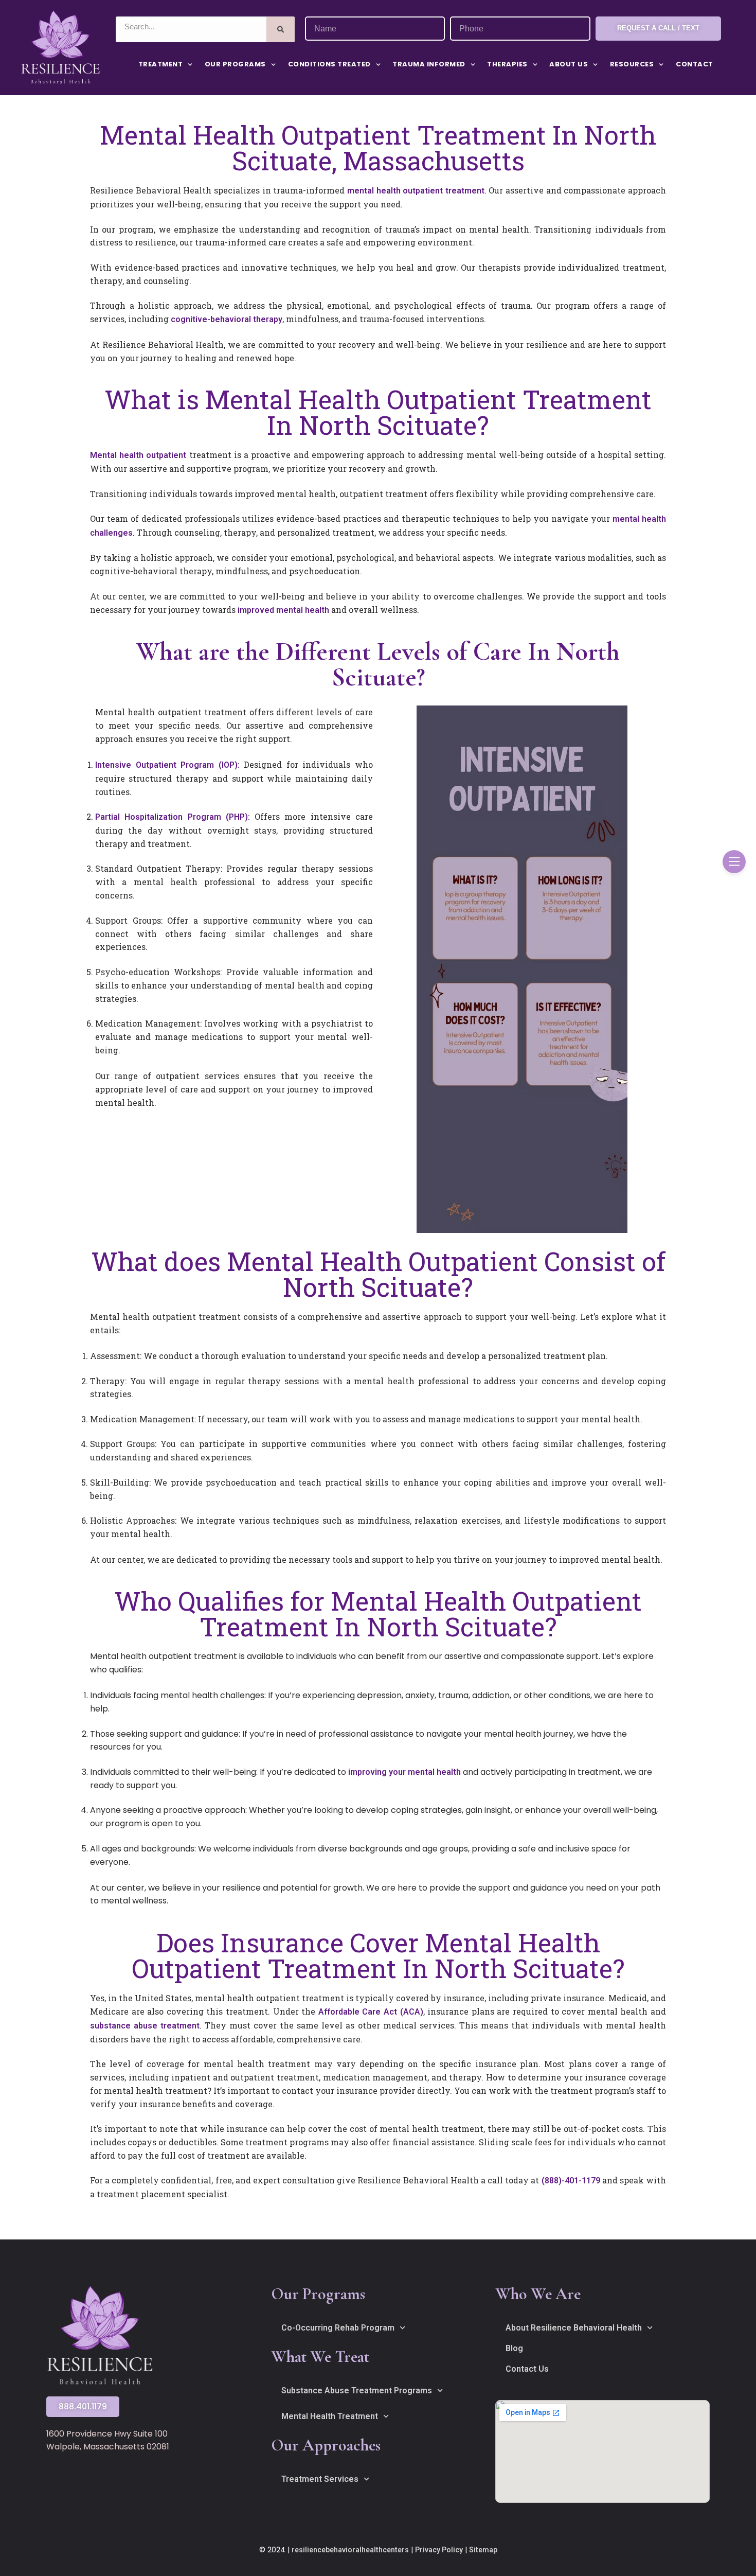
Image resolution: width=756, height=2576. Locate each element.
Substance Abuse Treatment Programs (357, 2390)
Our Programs (235, 64)
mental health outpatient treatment (416, 191)
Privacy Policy (439, 2550)
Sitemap (483, 2550)
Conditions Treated (329, 64)
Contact (695, 64)
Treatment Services (320, 2479)
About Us (569, 64)
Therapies (507, 64)
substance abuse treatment (145, 2026)
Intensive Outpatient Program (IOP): (167, 765)
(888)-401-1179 (571, 2181)
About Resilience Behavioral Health (574, 2328)
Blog (514, 2348)
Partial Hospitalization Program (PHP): (173, 817)
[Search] (281, 29)
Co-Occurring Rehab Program (338, 2328)
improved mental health (283, 610)
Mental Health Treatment (330, 2416)
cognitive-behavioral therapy (227, 319)
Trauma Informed (429, 64)
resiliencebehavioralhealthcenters (350, 2550)
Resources (632, 64)
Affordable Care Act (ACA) (371, 2012)
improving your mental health (404, 1772)
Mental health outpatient (138, 455)
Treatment (161, 64)
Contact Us (527, 2369)
